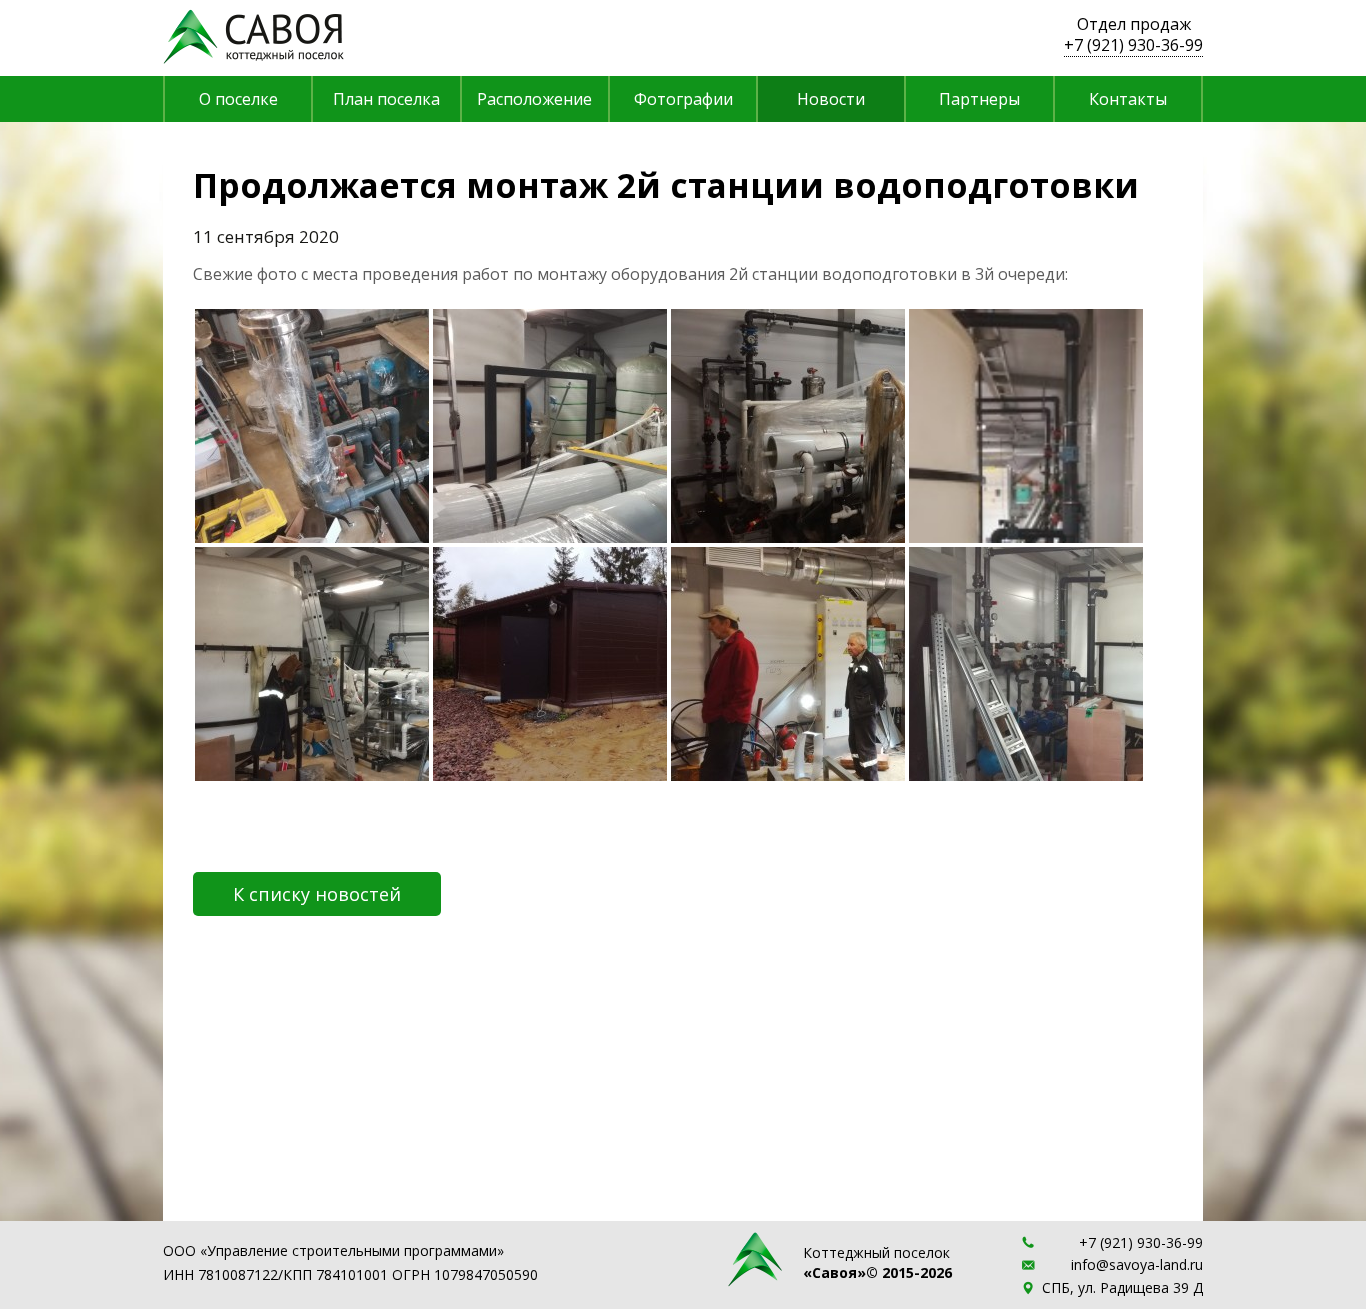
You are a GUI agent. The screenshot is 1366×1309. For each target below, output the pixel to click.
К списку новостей (317, 894)
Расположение (534, 99)
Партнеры (979, 99)
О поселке (238, 99)
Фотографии (683, 99)
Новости (831, 99)
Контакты (1128, 99)
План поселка (386, 99)
